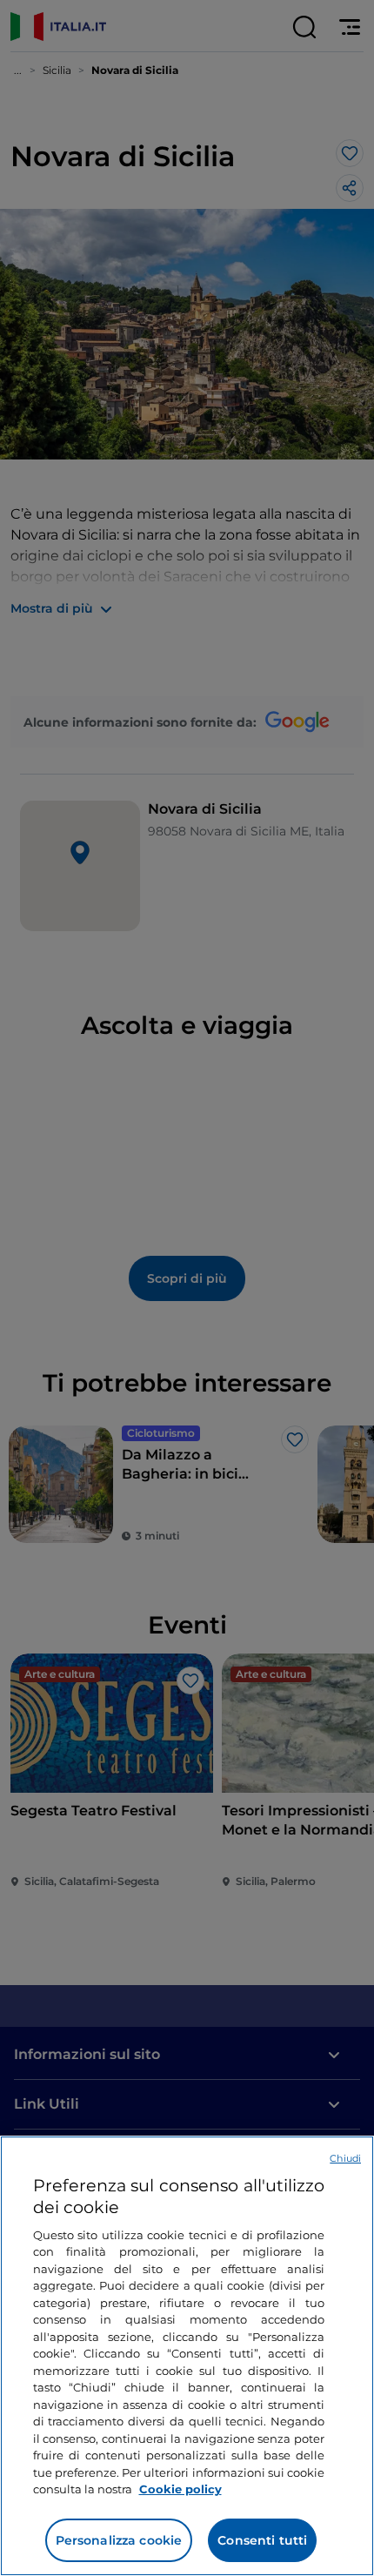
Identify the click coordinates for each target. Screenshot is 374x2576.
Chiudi (345, 2158)
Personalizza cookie (119, 2540)
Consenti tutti (262, 2540)
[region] (187, 2356)
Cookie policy (180, 2489)
